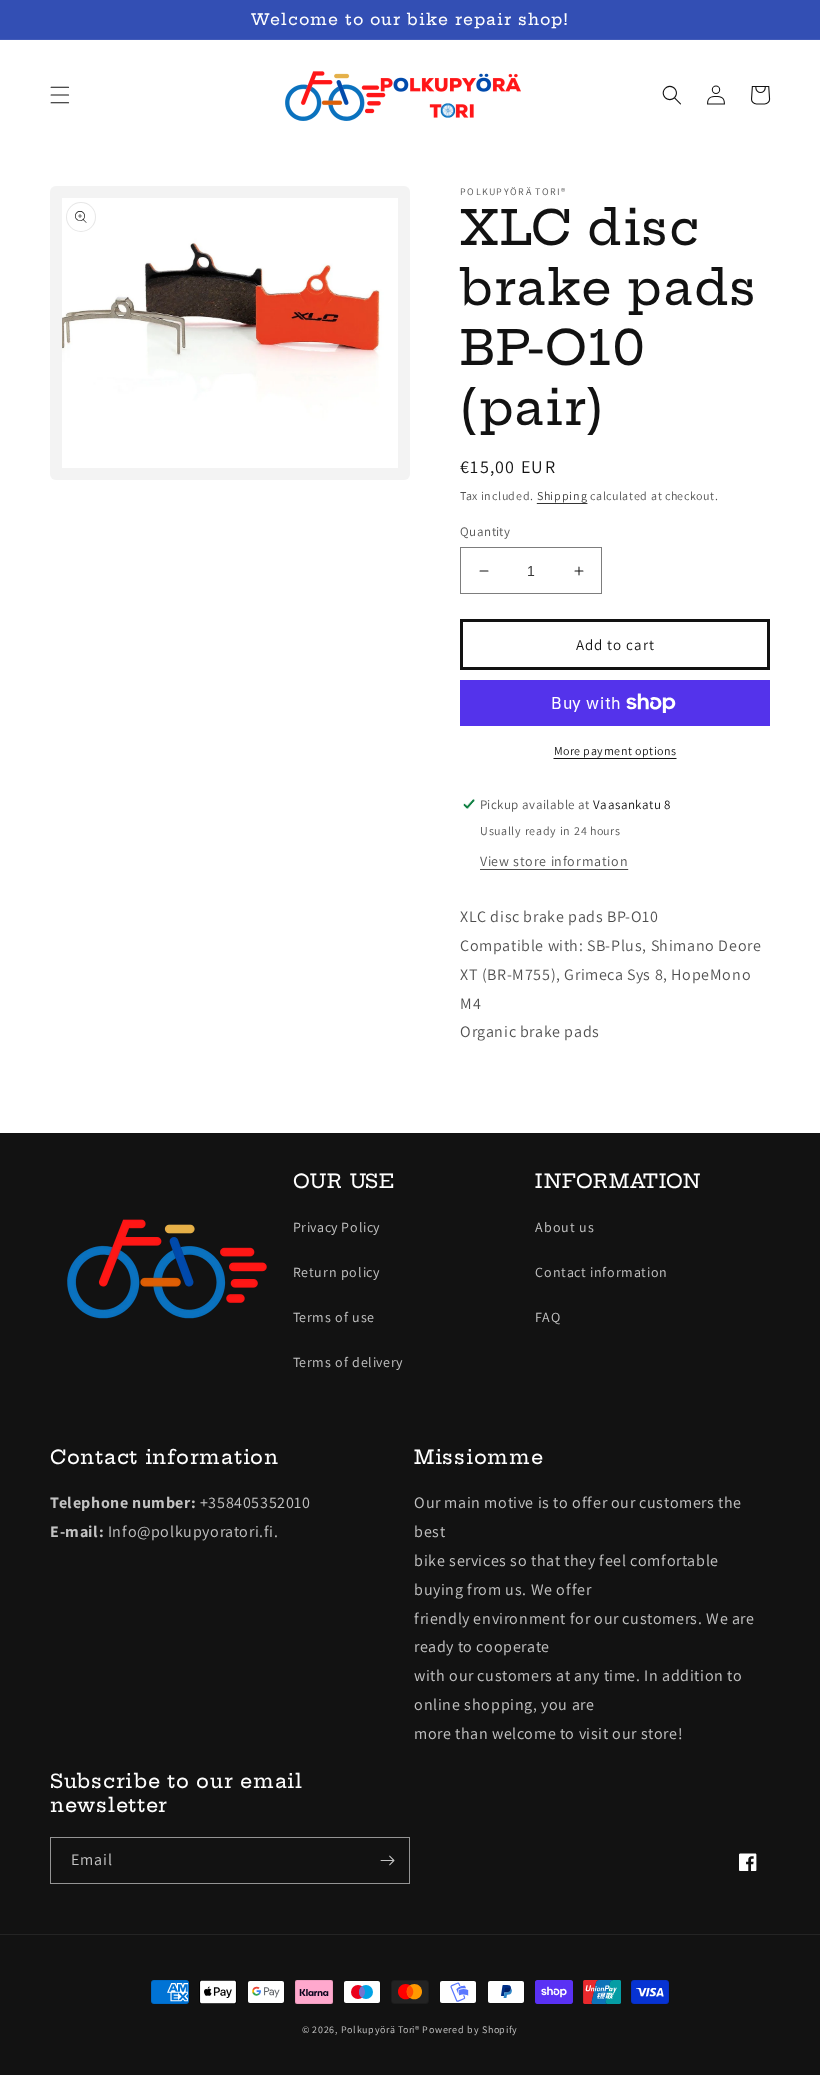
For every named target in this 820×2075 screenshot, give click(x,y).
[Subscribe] (387, 1860)
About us (564, 1227)
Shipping (562, 495)
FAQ (547, 1317)
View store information (554, 861)
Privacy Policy (336, 1227)
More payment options (615, 750)
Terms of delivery (348, 1362)
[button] (60, 95)
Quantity (485, 531)
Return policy (336, 1272)
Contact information (601, 1272)
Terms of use (334, 1317)
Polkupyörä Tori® (380, 2029)
